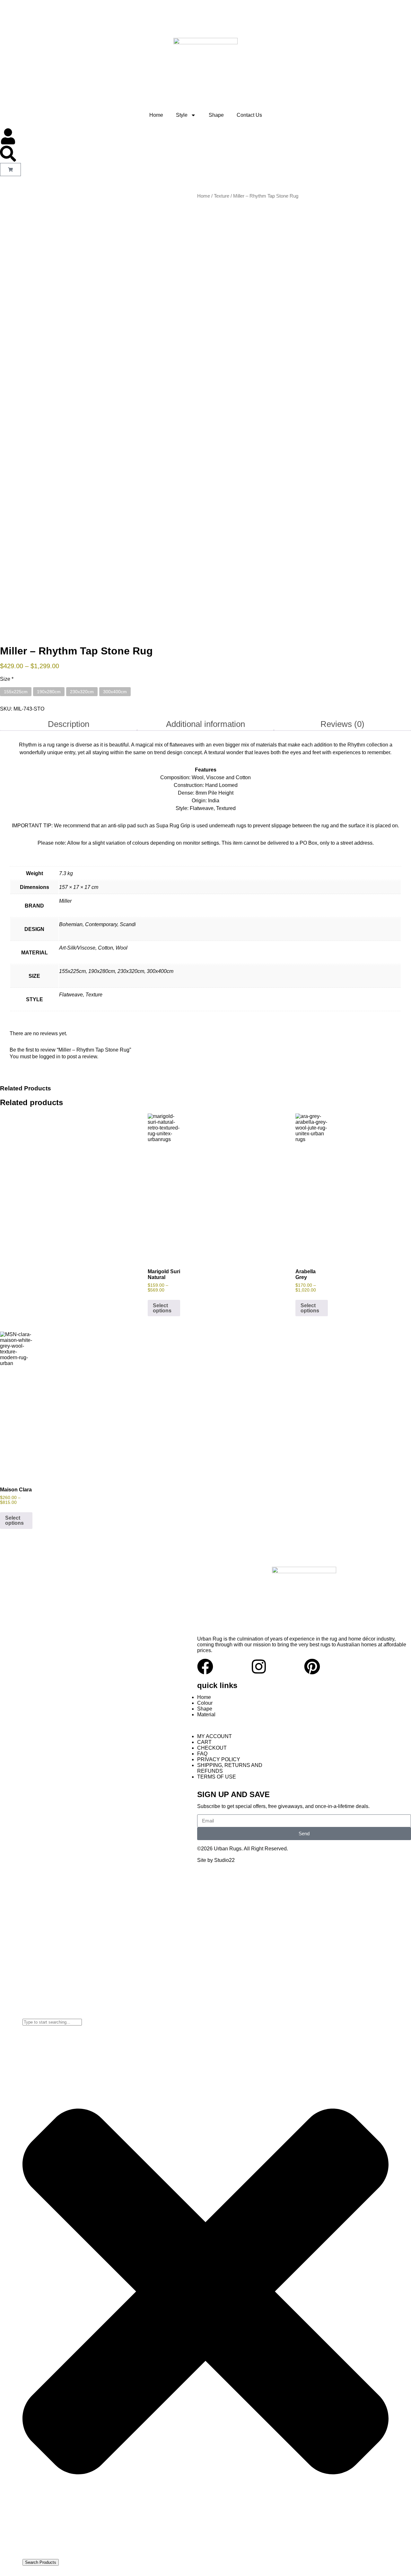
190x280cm (49, 692)
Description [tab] (69, 724)
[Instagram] (259, 1667)
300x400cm (115, 692)
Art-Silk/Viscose (77, 948)
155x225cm (16, 692)
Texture (222, 196)
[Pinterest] (312, 1667)
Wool (122, 948)
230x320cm (82, 692)
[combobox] (52, 2022)
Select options (162, 1308)
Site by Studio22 (216, 1860)
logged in (50, 1057)
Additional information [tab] (205, 724)
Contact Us (249, 115)
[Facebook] (205, 1667)
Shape (216, 115)
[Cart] (10, 170)
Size (7, 679)
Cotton (105, 948)
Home (156, 115)
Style (182, 115)
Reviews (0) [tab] (342, 724)
